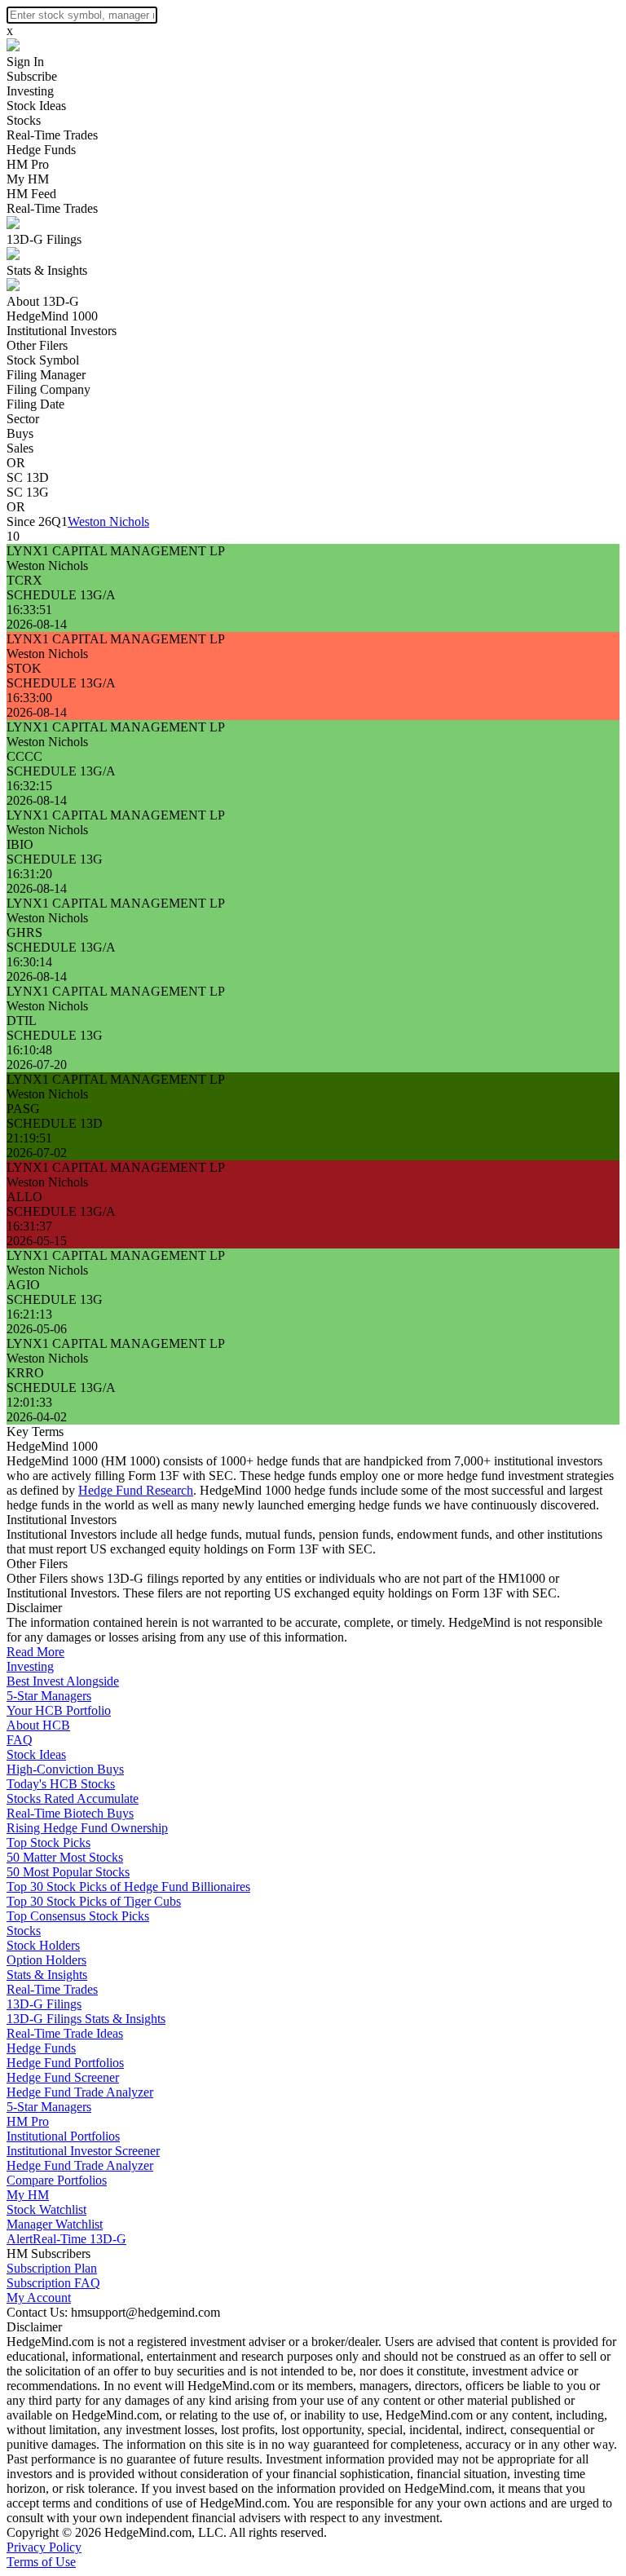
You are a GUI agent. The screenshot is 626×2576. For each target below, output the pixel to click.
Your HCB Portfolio (59, 1710)
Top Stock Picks (48, 1843)
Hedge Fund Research (136, 1490)
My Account (39, 2298)
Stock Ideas (36, 106)
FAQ (20, 1740)
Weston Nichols (108, 521)
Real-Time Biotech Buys (70, 1813)
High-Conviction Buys (65, 1769)
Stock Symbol (43, 360)
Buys (20, 433)
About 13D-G (43, 301)
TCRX (24, 580)
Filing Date (35, 404)
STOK (24, 668)
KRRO (25, 1373)
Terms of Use (41, 2562)
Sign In (25, 62)
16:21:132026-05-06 (37, 1321)
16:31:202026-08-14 (37, 881)
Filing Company (48, 389)
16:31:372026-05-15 (37, 1233)
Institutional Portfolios (63, 2136)
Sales (20, 448)
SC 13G (28, 492)
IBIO (20, 844)
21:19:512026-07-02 (37, 1145)
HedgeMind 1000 (52, 316)
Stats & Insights (47, 270)
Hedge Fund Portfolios (65, 2063)
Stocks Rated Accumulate (73, 1798)
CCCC (24, 756)
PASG (23, 1109)
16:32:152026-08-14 (37, 793)
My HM (28, 179)
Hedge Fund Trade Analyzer (80, 2092)
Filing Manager (46, 375)
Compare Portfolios (57, 2180)
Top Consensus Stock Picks (78, 1916)
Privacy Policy (44, 2547)
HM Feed (31, 194)
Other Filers (37, 345)
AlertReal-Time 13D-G (66, 2239)
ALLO (24, 1197)
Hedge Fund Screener (63, 2077)
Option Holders (46, 1960)
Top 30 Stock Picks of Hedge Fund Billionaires (128, 1887)
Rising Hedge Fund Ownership (87, 1828)
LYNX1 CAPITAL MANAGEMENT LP (116, 551)
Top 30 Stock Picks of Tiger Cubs (94, 1901)
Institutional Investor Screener (83, 2151)
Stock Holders (43, 1945)
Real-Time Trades (52, 135)
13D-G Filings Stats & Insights (86, 2019)
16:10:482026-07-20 (37, 1057)
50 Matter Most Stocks (65, 1857)
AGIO (23, 1285)
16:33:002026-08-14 (37, 705)
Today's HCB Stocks (61, 1784)
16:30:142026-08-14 (37, 969)
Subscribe (32, 76)
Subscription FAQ (53, 2283)
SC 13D (28, 477)
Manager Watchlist (55, 2224)
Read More (35, 1652)
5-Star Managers (49, 1696)
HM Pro (28, 164)
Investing (30, 91)
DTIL (22, 1021)
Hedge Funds (41, 150)
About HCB (38, 1725)
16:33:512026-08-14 (37, 617)
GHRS (24, 932)
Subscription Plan (52, 2268)
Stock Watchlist (46, 2209)
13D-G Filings (44, 239)
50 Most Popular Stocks (68, 1872)
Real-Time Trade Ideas (65, 2033)
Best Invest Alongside (63, 1681)
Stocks (24, 120)
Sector (23, 419)
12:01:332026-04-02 (37, 1410)
